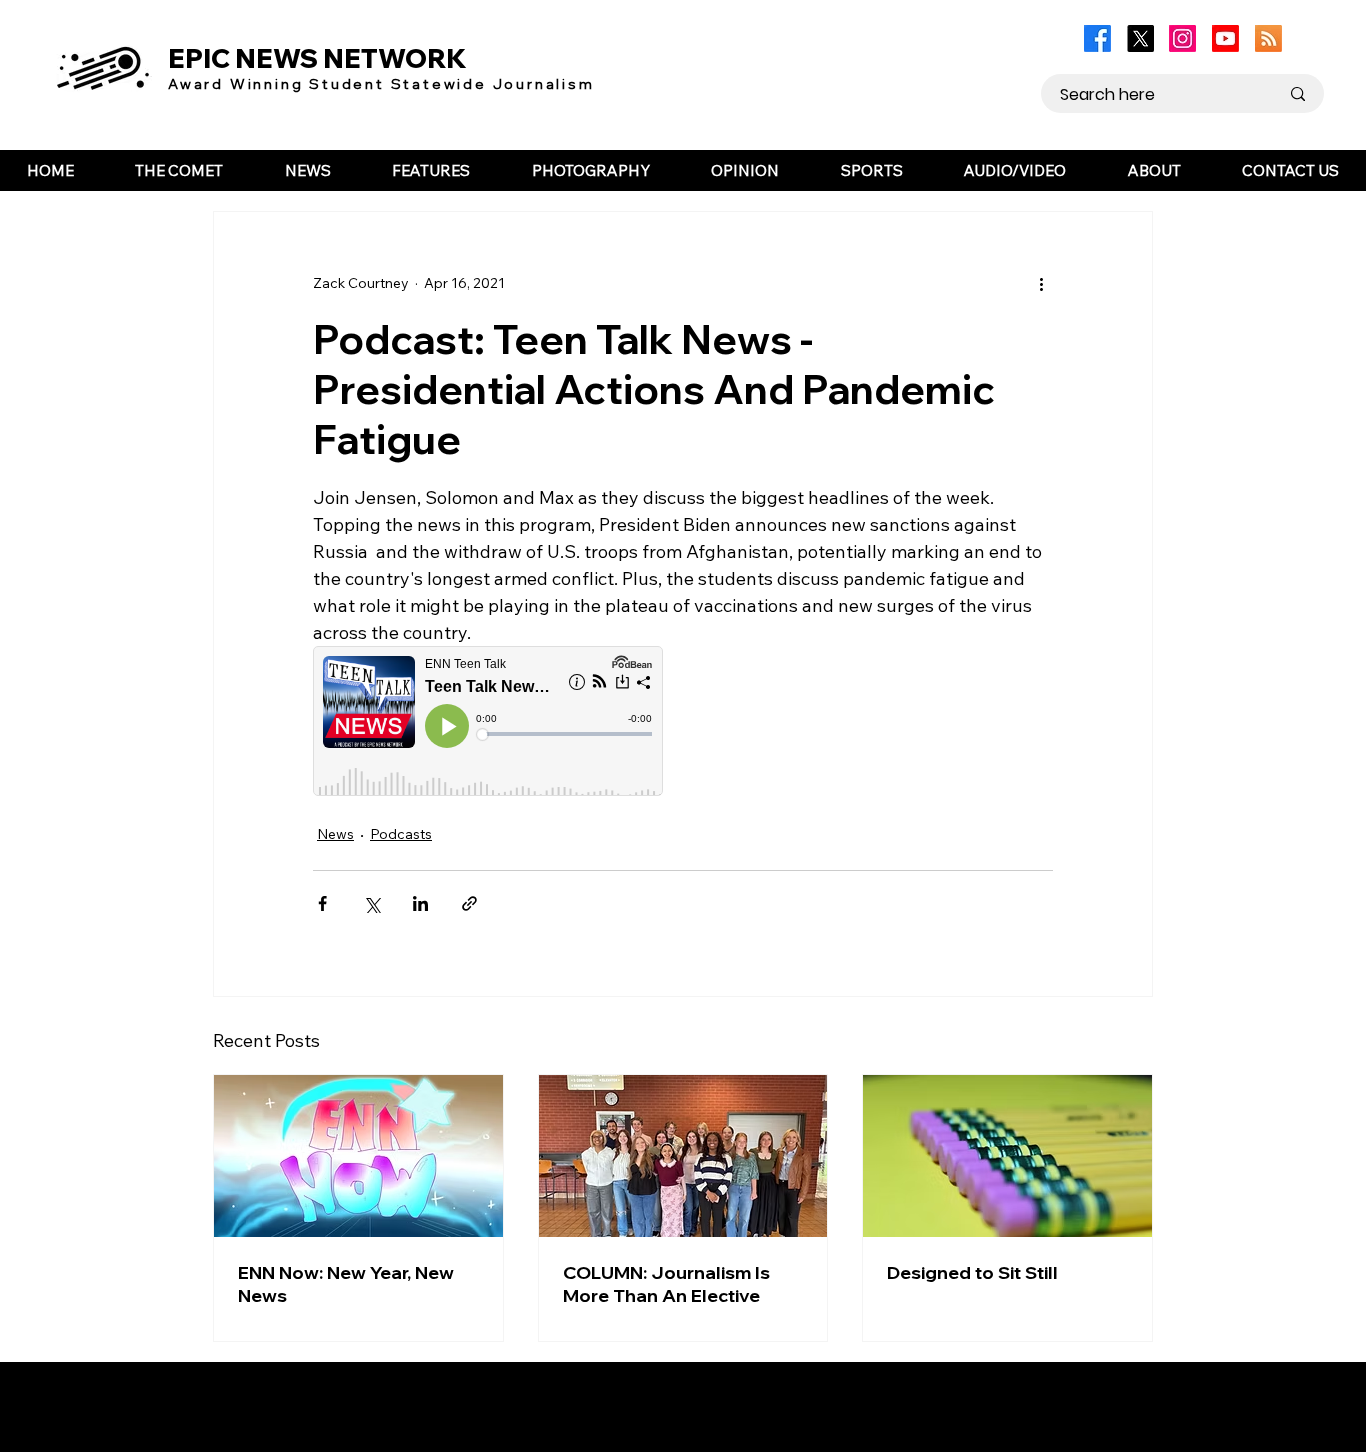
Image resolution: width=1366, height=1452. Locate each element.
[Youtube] (1225, 38)
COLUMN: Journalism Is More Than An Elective (666, 1284)
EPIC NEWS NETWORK (317, 58)
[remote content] (488, 723)
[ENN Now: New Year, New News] (358, 1156)
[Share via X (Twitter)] (371, 903)
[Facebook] (1097, 38)
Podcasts (401, 834)
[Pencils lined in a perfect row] (1007, 1156)
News (335, 834)
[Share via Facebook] (322, 903)
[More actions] (1041, 284)
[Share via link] (469, 903)
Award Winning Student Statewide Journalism (381, 84)
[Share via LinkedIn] (420, 903)
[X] (1140, 38)
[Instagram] (1182, 38)
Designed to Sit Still (972, 1272)
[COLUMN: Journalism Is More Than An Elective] (683, 1156)
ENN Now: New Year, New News (346, 1284)
